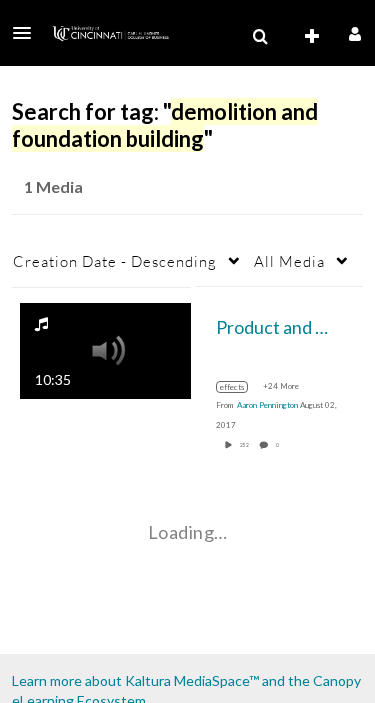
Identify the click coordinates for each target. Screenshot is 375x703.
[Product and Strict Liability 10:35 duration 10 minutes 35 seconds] (105, 348)
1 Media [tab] (53, 186)
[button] (28, 33)
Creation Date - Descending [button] (115, 261)
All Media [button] (289, 261)
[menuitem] (260, 37)
